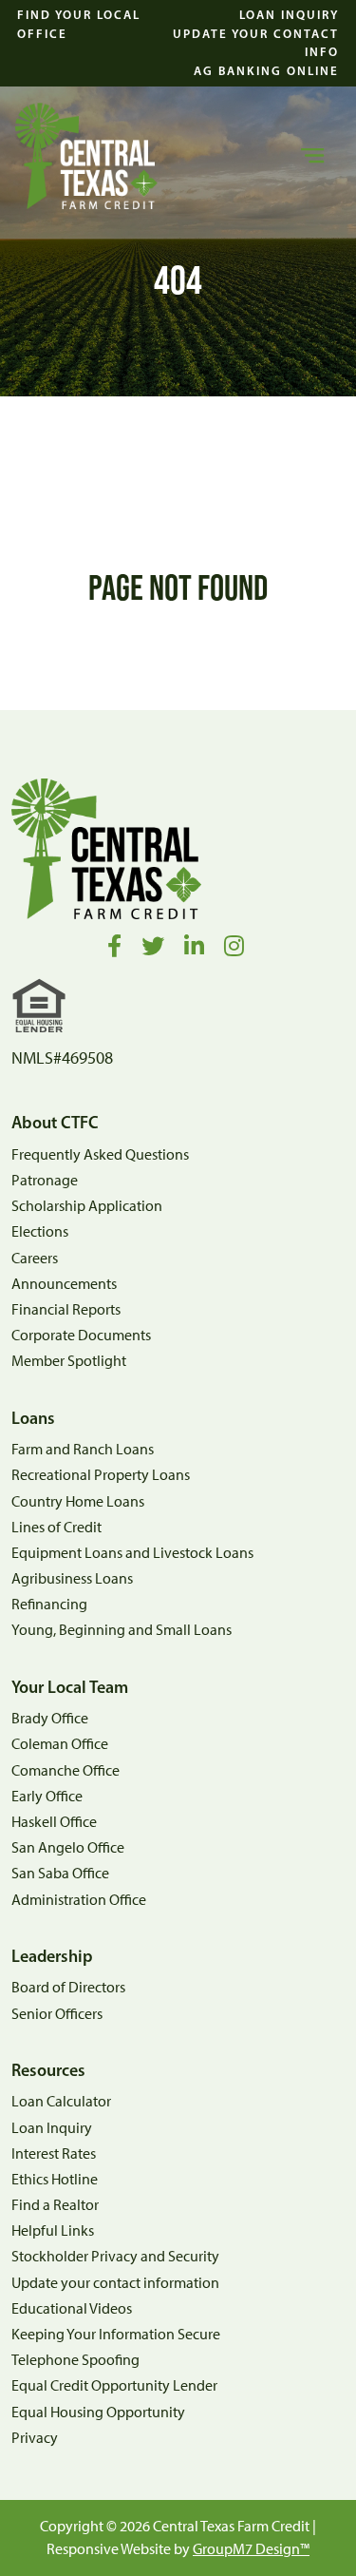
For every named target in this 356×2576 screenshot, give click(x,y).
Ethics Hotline (55, 2179)
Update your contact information (115, 2283)
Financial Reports (66, 1309)
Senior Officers (57, 2014)
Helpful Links (53, 2230)
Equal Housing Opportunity (98, 2412)
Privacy (35, 2438)
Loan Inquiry (289, 14)
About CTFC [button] (55, 1123)
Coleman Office (60, 1744)
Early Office (47, 1796)
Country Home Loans (78, 1501)
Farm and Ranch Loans (83, 1449)
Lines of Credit (56, 1527)
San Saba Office (60, 1873)
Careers (35, 1258)
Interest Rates (54, 2153)
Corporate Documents (81, 1335)
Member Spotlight (69, 1361)
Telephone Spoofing (75, 2360)
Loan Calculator (61, 2101)
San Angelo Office (68, 1847)
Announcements (64, 1284)
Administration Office (79, 1900)
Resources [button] (48, 2071)
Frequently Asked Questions (100, 1154)
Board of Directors (68, 1987)
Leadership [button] (52, 1957)
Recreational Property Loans (101, 1475)
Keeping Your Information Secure (116, 2334)
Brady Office (50, 1718)
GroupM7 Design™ (251, 2549)
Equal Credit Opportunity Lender (114, 2385)
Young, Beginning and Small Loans (122, 1630)
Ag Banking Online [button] (266, 70)
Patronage (45, 1180)
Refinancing (49, 1604)
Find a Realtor (55, 2205)
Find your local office (79, 24)
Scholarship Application (87, 1206)
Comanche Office (66, 1770)
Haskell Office (54, 1822)
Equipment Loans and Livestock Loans (132, 1553)
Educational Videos (72, 2308)
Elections (40, 1231)
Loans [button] (33, 1419)
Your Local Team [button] (70, 1688)
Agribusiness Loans (72, 1578)
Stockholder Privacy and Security (115, 2256)
